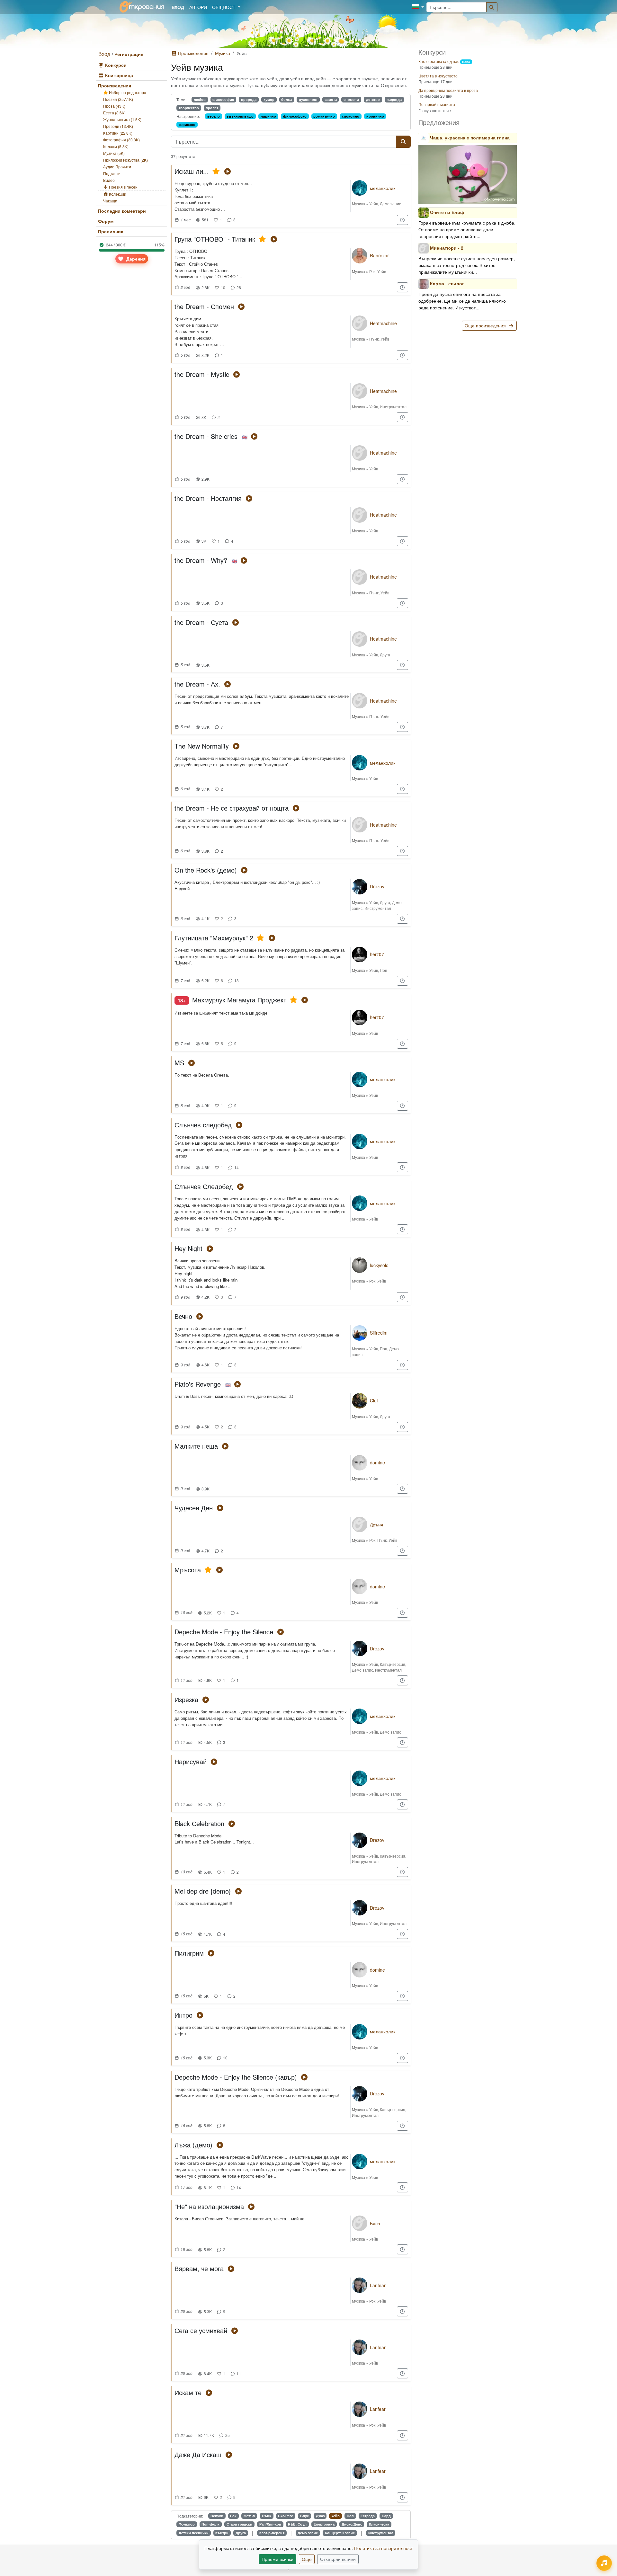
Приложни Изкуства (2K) (125, 160)
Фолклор (187, 2524)
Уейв (374, 204)
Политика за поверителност (383, 2548)
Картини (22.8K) (118, 133)
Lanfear (378, 2285)
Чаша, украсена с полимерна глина (470, 138)
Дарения (135, 259)
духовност (308, 99)
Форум (106, 221)
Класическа (379, 2524)
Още (307, 2559)
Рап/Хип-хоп (270, 2524)
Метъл (249, 2516)
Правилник (111, 231)
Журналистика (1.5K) (122, 119)
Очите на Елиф (447, 212)
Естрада (368, 2516)
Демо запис (390, 204)
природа (249, 99)
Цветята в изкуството (438, 76)
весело (214, 116)
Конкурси (115, 65)
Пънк (374, 339)
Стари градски (239, 2524)
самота (331, 99)
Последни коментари (122, 211)
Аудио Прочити (117, 167)
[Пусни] (227, 171)
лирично (268, 116)
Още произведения (486, 325)
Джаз (320, 2516)
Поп (384, 970)
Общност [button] (224, 7)
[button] (418, 7)
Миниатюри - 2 (447, 247)
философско (295, 116)
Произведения (115, 85)
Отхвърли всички (338, 2559)
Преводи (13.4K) (118, 126)
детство (373, 99)
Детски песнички (194, 2533)
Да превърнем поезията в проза (448, 90)
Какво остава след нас (439, 61)
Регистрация (129, 54)
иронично (375, 116)
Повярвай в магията (437, 104)
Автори (198, 7)
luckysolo (379, 1265)
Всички (217, 2516)
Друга (385, 655)
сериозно (187, 124)
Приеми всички (277, 2559)
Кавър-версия (393, 1664)
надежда (394, 99)
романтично (324, 116)
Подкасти (112, 173)
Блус (304, 2516)
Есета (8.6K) (114, 113)
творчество (189, 108)
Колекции (117, 194)
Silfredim (379, 1333)
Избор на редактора (127, 92)
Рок (372, 271)
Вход (104, 54)
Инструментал (393, 407)
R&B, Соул (297, 2524)
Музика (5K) (114, 153)
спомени (351, 99)
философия (223, 99)
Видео (109, 180)
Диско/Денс (352, 2524)
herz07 (377, 954)
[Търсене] (492, 7)
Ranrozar (379, 255)
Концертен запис (340, 2533)
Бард (386, 2516)
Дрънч (376, 1524)
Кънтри (222, 2533)
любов (200, 99)
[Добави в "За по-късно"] (403, 220)
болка (286, 99)
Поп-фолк (210, 2524)
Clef (374, 1400)
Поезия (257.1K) (118, 99)
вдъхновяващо (240, 116)
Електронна (324, 2524)
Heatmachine (383, 323)
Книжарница (118, 75)
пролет (212, 108)
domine (377, 1462)
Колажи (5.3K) (116, 146)
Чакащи (110, 201)
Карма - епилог (447, 283)
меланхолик (383, 188)
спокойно (351, 116)
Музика (223, 53)
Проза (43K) (114, 106)
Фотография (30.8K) (121, 140)
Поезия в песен (123, 187)
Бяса (375, 2223)
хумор (269, 99)
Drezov (377, 886)
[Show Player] (604, 2563)
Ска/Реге (286, 2516)
